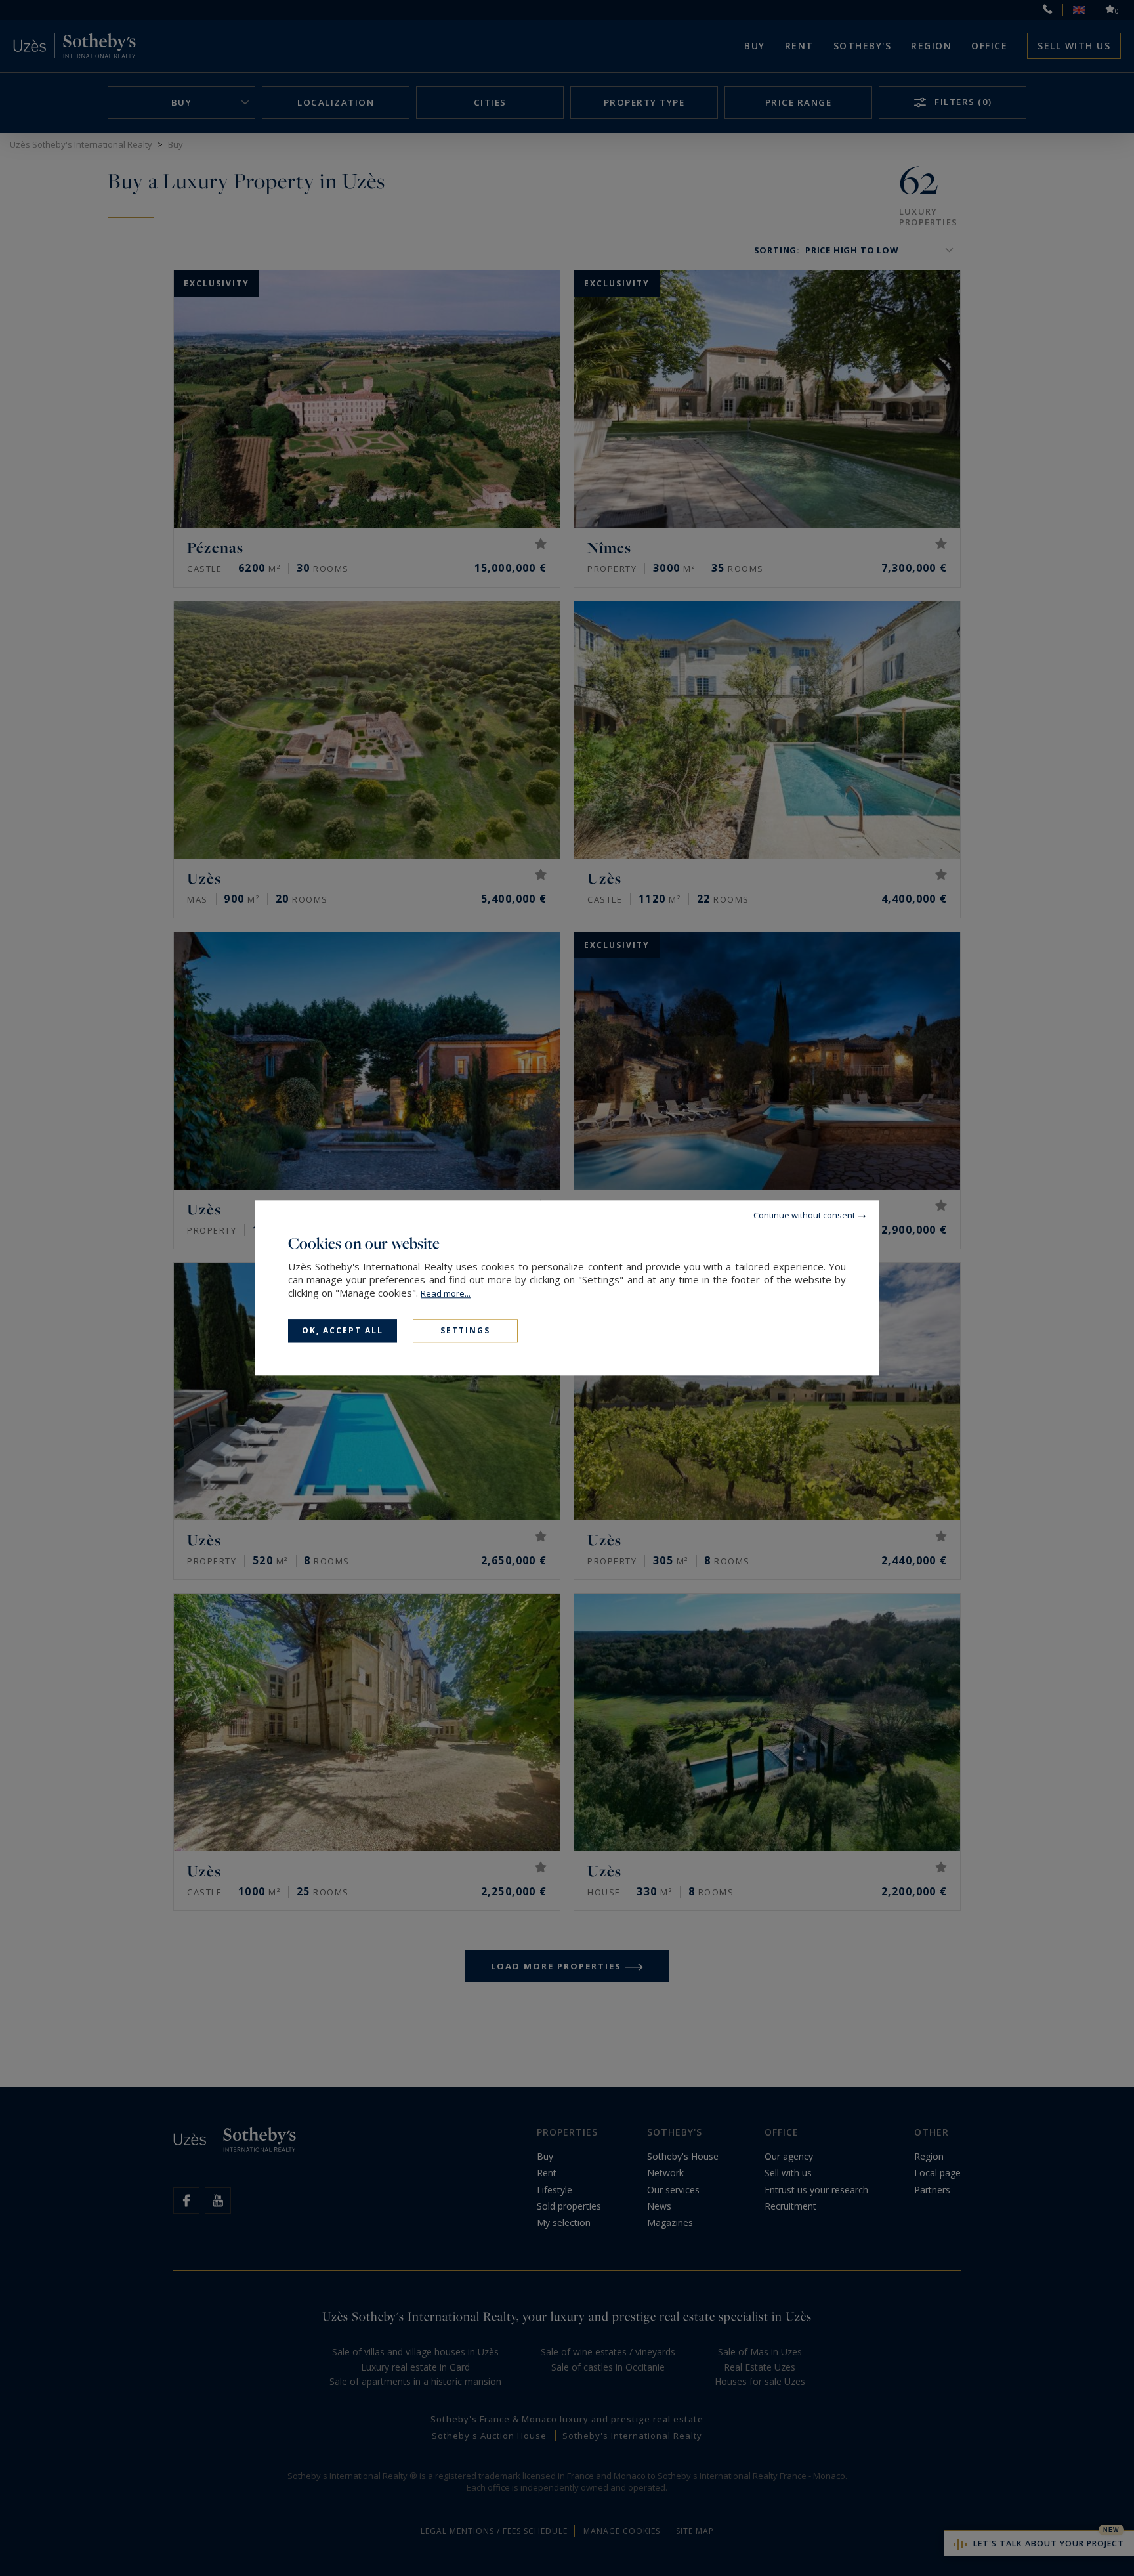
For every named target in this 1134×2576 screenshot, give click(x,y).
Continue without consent (804, 1215)
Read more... (446, 1293)
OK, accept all (343, 1330)
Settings (465, 1330)
